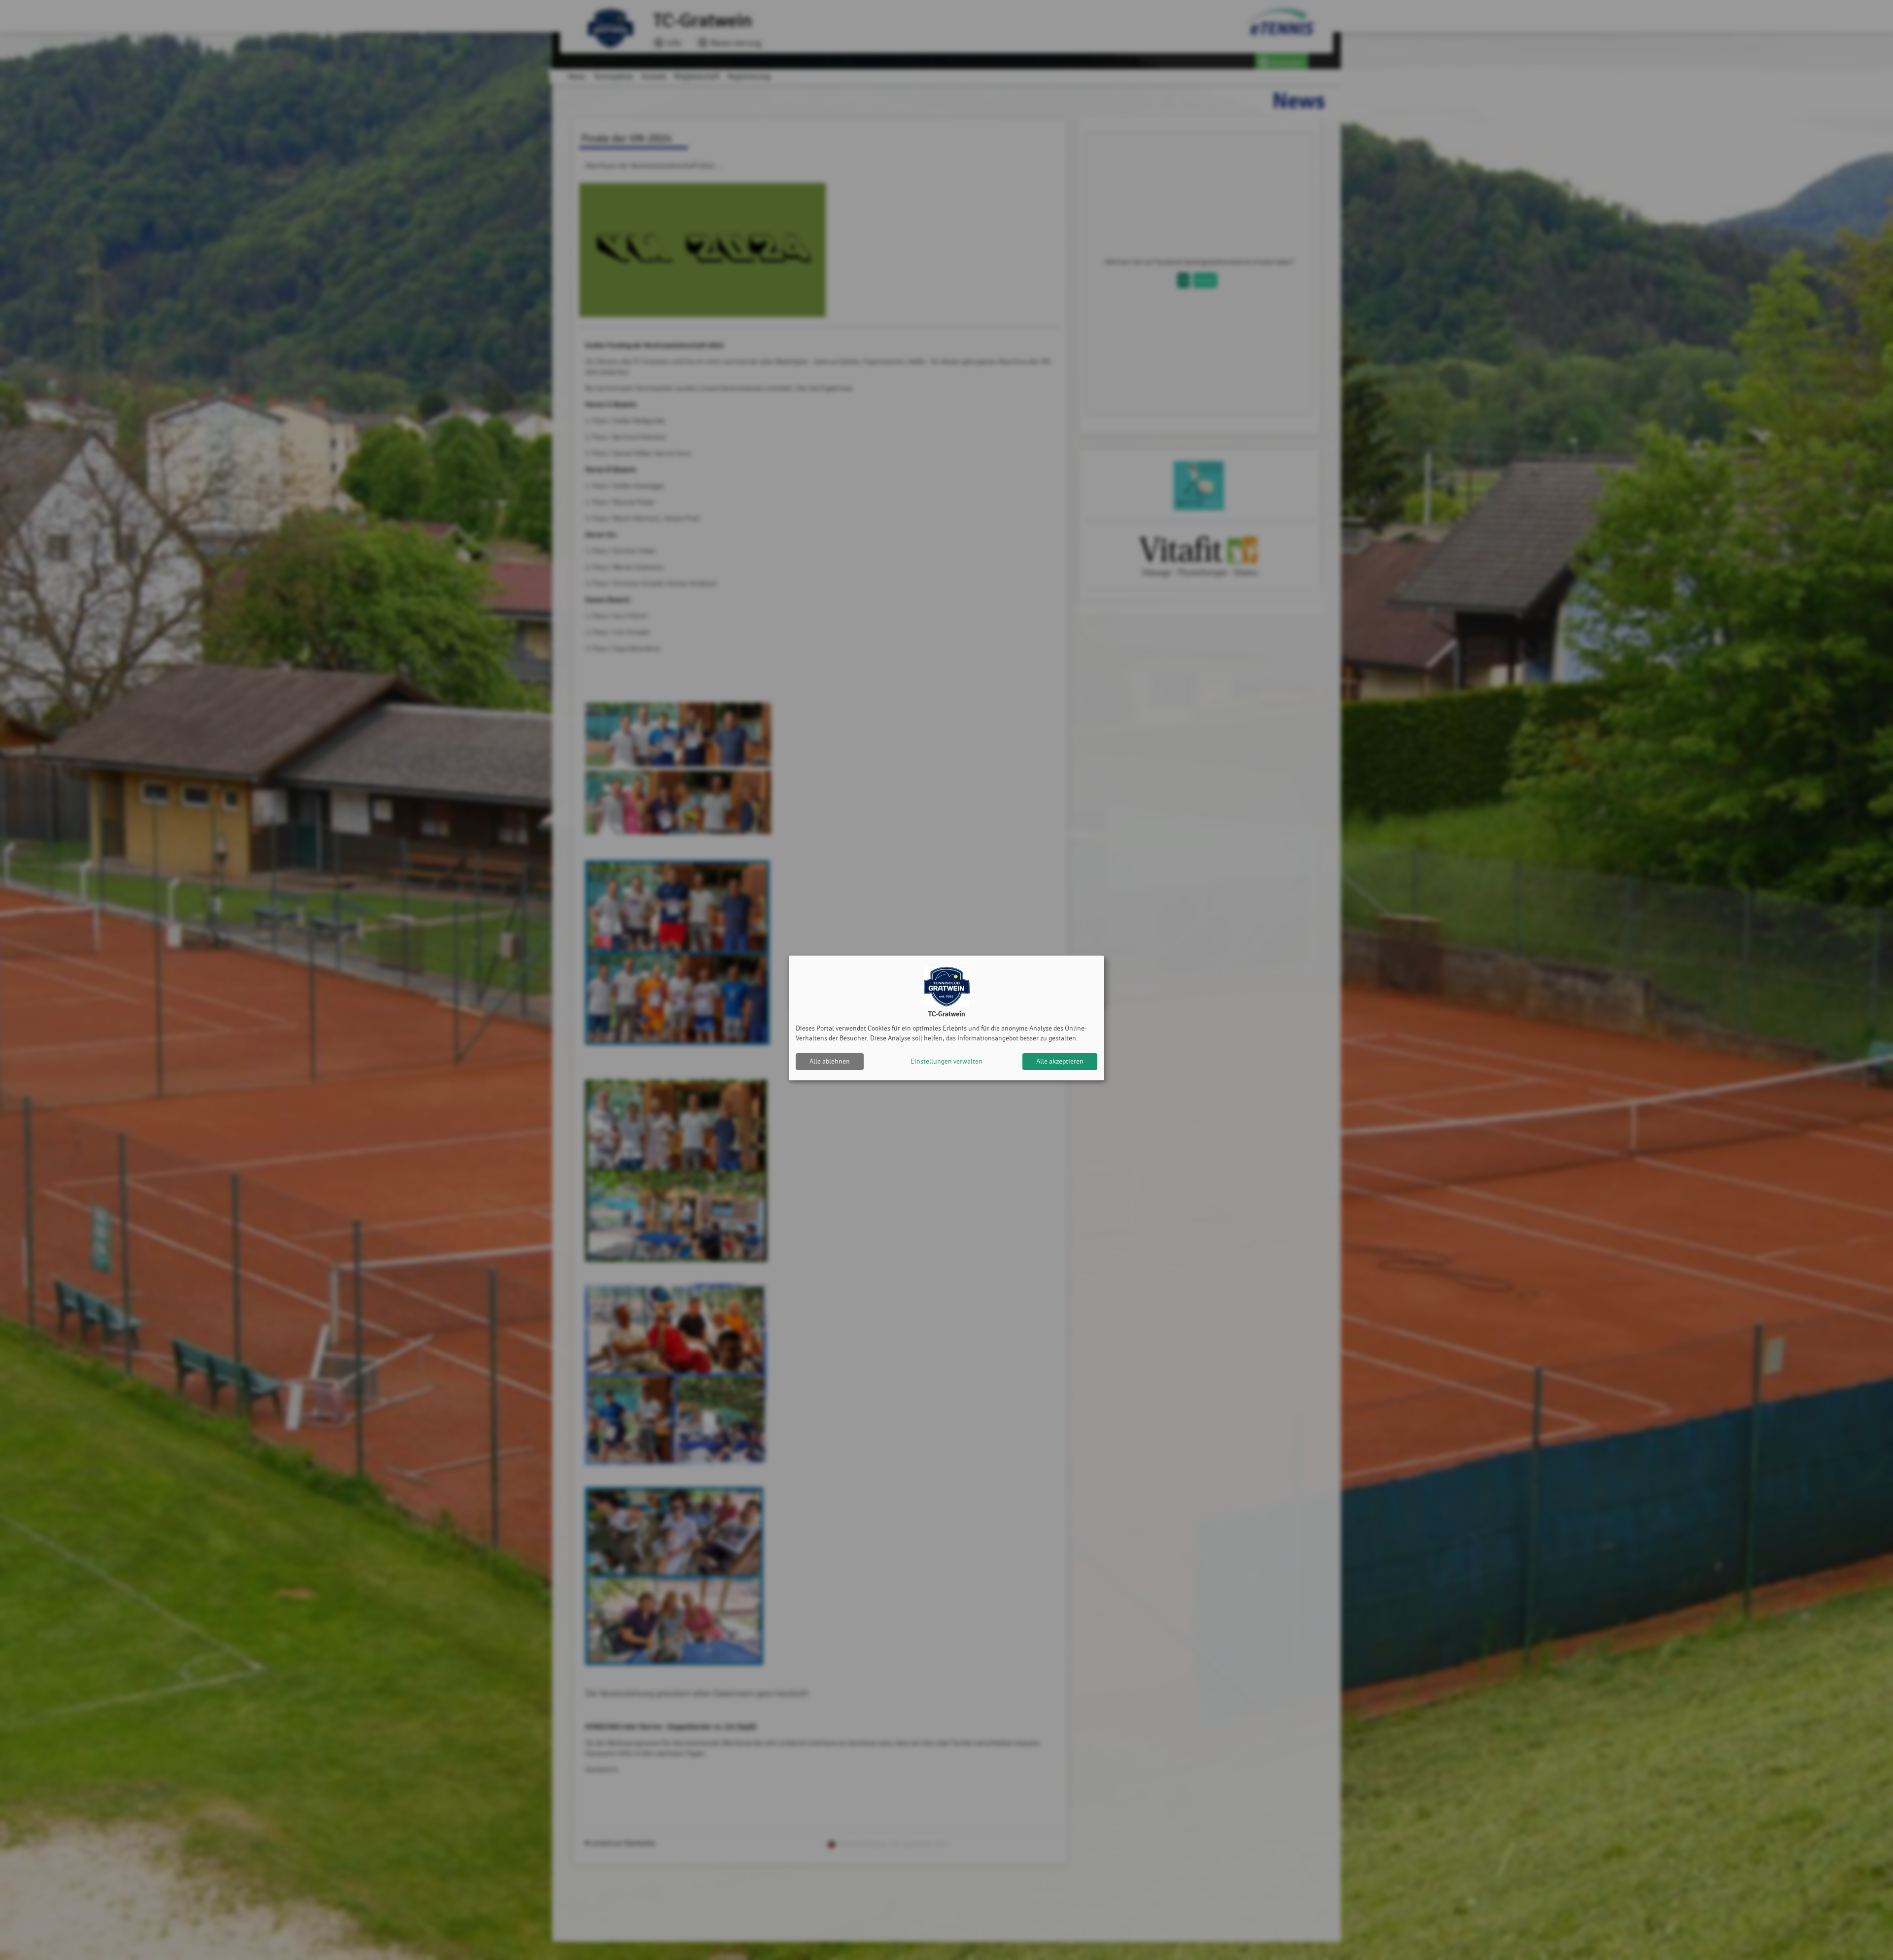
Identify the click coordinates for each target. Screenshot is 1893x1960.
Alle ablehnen (830, 1061)
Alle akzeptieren (1060, 1061)
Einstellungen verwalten (946, 1061)
